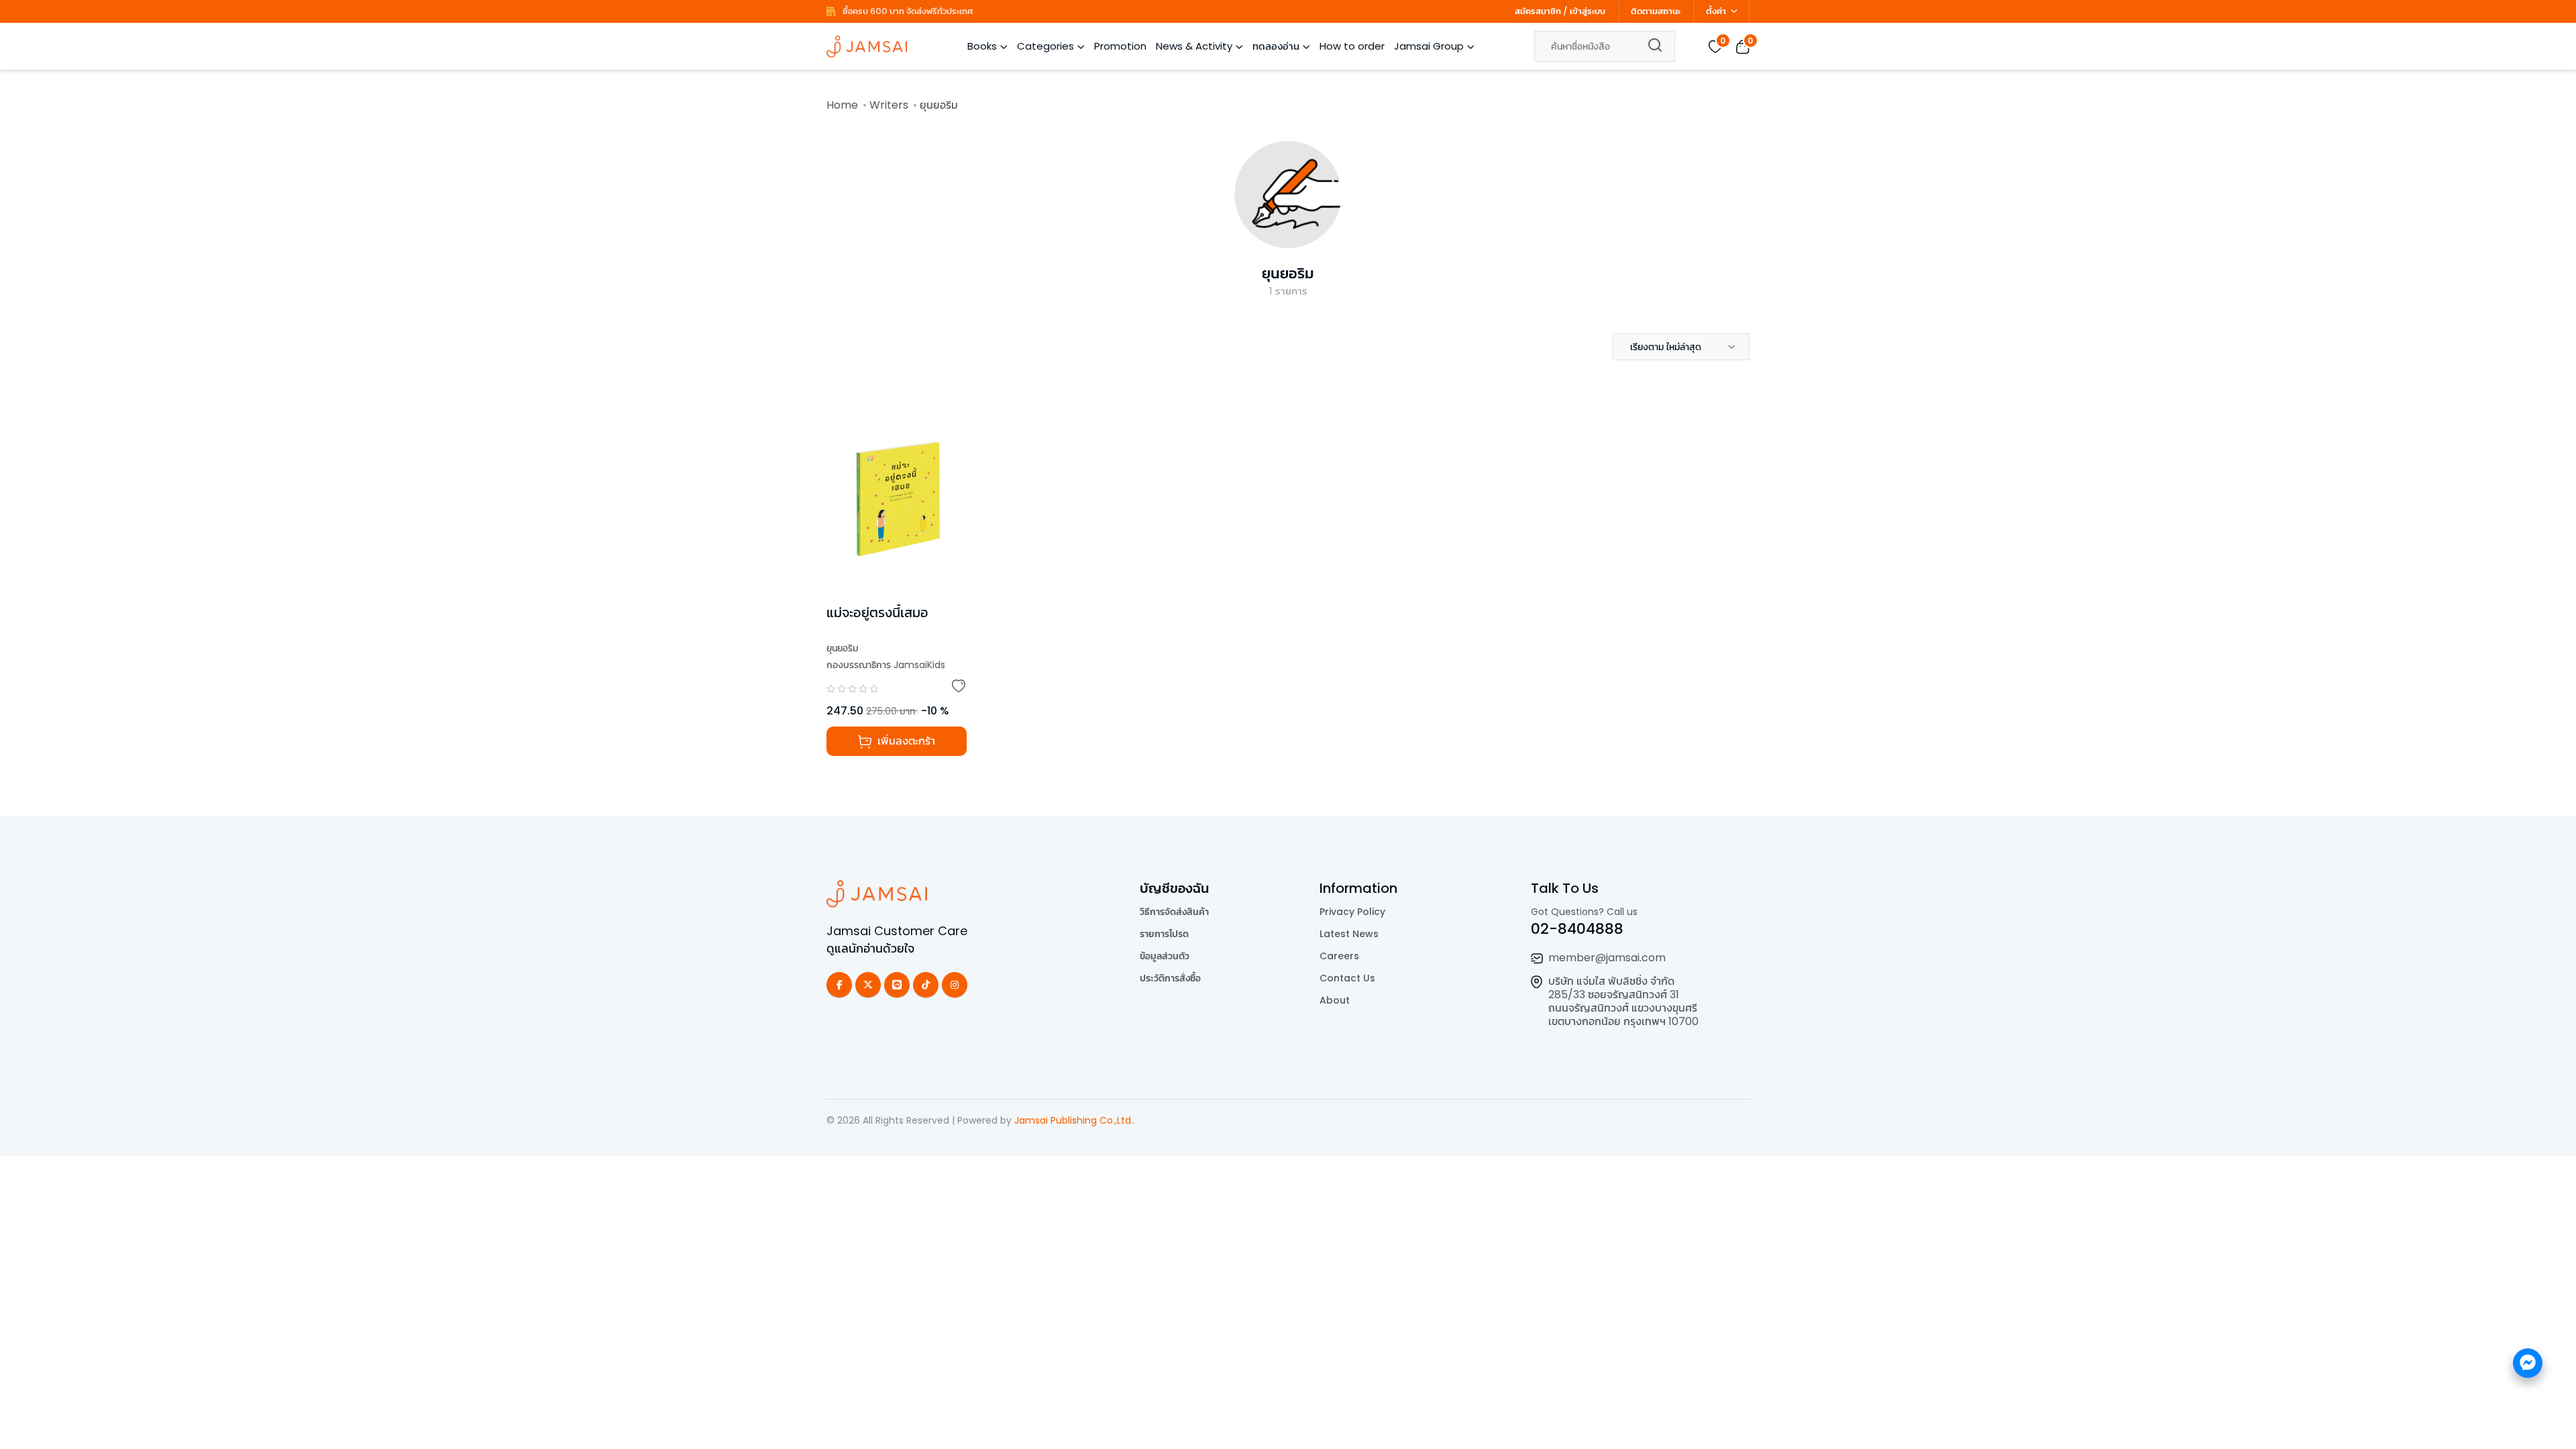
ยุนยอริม (1288, 273)
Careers (1339, 956)
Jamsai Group (1429, 46)
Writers (889, 105)
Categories (1045, 46)
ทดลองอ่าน (1276, 46)
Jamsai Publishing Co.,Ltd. (1074, 1120)
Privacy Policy (1352, 912)
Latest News (1349, 934)
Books (982, 46)
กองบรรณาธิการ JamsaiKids (886, 665)
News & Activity (1194, 46)
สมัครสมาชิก (1538, 11)
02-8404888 (1577, 929)
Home (842, 105)
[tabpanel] (1288, 590)
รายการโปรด (1164, 934)
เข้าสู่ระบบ (1588, 11)
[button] (1681, 347)
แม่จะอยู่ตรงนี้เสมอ (877, 612)
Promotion (1120, 46)
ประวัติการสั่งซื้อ (1170, 978)
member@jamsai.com (1607, 958)
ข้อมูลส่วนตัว (1165, 956)
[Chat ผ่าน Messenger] (2528, 1363)
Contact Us (1347, 978)
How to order (1352, 46)
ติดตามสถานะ (1656, 11)
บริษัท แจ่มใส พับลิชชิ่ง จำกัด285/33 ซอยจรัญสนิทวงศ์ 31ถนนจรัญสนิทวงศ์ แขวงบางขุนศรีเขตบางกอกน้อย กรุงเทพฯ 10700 (1623, 1001)
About (1335, 1000)
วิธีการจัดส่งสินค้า (1174, 912)
